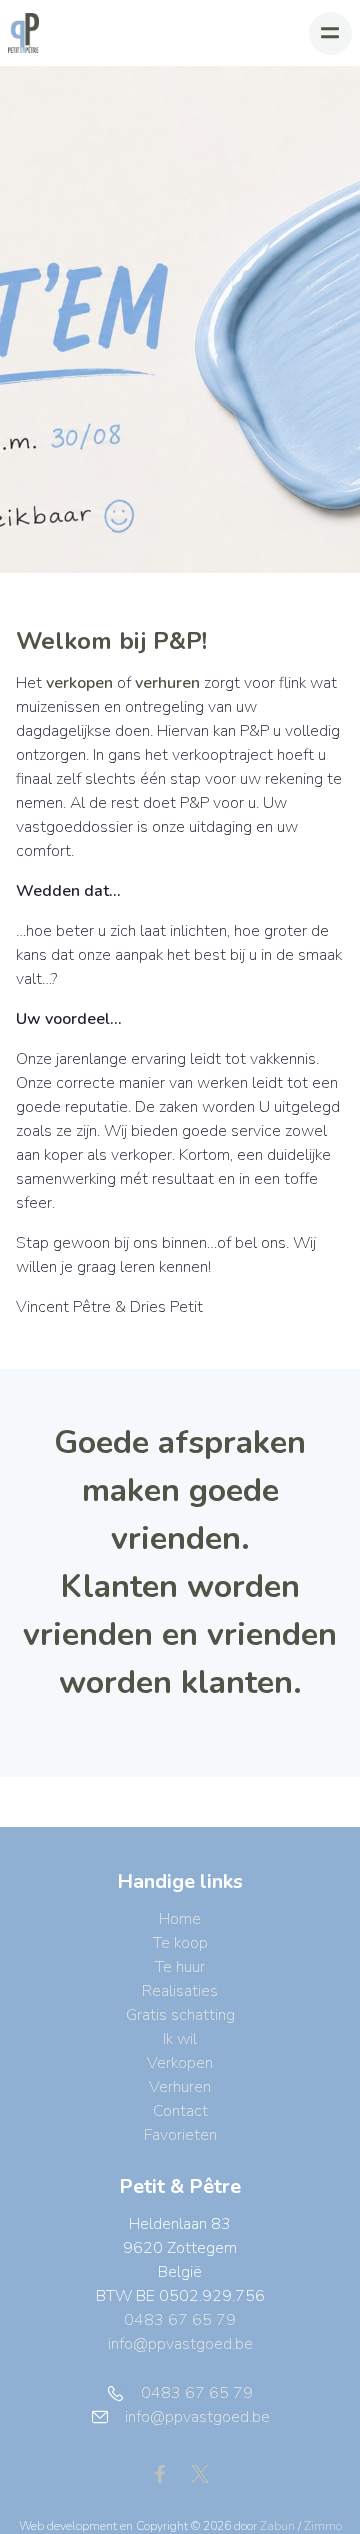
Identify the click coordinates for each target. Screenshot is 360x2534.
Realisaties (180, 1991)
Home (180, 1919)
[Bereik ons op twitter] (200, 2473)
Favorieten (180, 2135)
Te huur (180, 1967)
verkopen (79, 683)
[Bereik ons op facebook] (168, 2473)
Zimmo (323, 2526)
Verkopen (180, 2063)
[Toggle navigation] (330, 33)
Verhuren (180, 2087)
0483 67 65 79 (180, 2320)
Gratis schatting (180, 2015)
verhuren (167, 683)
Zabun (277, 2526)
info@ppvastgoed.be (180, 2344)
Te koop (180, 1943)
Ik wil (180, 2039)
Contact (180, 2111)
